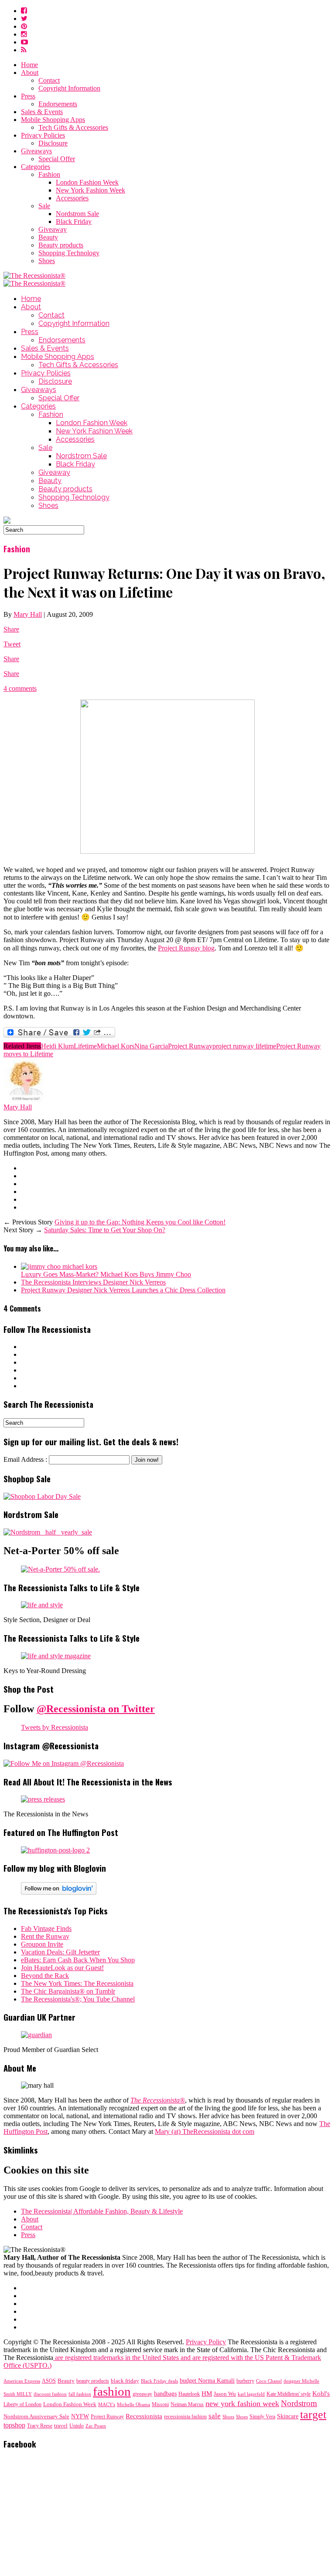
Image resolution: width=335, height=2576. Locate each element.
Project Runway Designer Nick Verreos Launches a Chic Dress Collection (123, 1290)
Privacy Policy (206, 2342)
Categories (36, 167)
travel (61, 2426)
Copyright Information (69, 88)
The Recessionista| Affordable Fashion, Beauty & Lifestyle (102, 2211)
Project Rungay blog (186, 948)
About (30, 73)
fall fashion (80, 2394)
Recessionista (144, 2416)
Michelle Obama (133, 2405)
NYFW (80, 2416)
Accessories (72, 198)
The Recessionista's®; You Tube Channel (78, 1999)
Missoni (160, 2404)
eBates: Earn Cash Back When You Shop (78, 1960)
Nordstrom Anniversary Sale (36, 2417)
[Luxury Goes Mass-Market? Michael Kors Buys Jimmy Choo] (59, 1266)
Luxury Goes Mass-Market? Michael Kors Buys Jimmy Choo (106, 1274)
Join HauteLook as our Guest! (62, 1968)
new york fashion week (242, 2404)
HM (207, 2393)
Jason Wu (225, 2394)
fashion (112, 2391)
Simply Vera (262, 2417)
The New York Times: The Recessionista (77, 1983)
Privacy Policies (43, 135)
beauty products (93, 2381)
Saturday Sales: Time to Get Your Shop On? (105, 1230)
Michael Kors (116, 1046)
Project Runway (190, 1046)
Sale (44, 206)
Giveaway (53, 229)
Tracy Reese (40, 2426)
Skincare (288, 2416)
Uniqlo (77, 2426)
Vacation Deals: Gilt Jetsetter (60, 1952)
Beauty (48, 237)
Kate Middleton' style (289, 2394)
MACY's (107, 2404)
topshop (14, 2425)
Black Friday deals (159, 2381)
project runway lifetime (244, 1046)
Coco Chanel (269, 2381)
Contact (49, 80)
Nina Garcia (151, 1046)
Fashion (49, 174)
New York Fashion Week (91, 190)
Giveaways (36, 151)
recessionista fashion (185, 2417)
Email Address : (25, 1459)
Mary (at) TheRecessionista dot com (205, 2131)
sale (215, 2416)
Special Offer (57, 159)
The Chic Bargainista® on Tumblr (68, 1991)
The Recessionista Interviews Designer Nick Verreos (93, 1282)
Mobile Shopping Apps (53, 120)
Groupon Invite (42, 1944)
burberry (245, 2381)
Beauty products (61, 245)
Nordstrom (299, 2403)
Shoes (47, 261)
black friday (125, 2381)
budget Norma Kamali (207, 2380)
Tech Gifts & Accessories (73, 127)
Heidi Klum (57, 1046)
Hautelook (189, 2394)
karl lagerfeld (251, 2394)
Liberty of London (22, 2405)
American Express (22, 2381)
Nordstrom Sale (77, 214)
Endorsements (58, 104)
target (313, 2415)
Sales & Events (42, 112)
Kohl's (321, 2393)
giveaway (142, 2394)
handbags (165, 2393)
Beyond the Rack (45, 1976)
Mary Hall (28, 614)
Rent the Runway (45, 1936)
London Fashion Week (87, 182)
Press (28, 96)
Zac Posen (96, 2426)
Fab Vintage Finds (46, 1929)
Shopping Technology (69, 253)
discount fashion (50, 2394)
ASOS (49, 2381)
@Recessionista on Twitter (96, 1709)
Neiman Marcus (187, 2405)
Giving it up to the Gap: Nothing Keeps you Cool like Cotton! (140, 1222)
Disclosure (53, 143)
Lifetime (85, 1046)
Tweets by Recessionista (55, 1727)
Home (29, 65)
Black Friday (74, 221)
